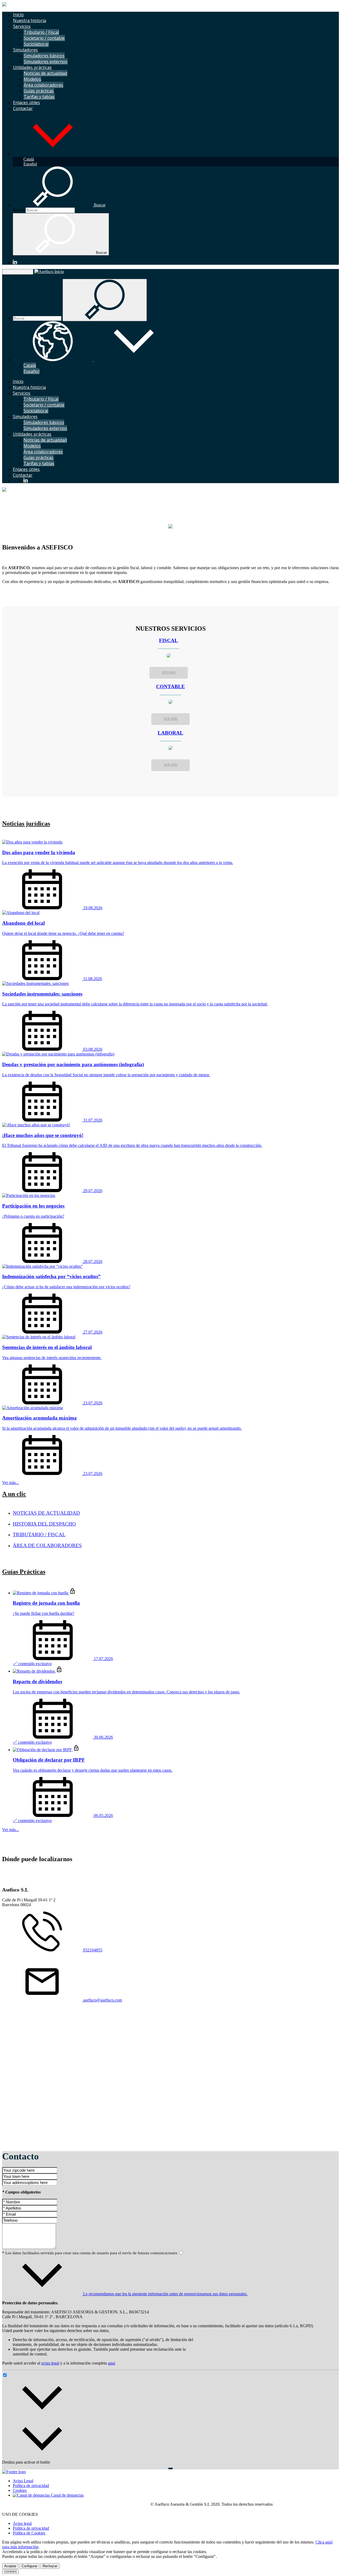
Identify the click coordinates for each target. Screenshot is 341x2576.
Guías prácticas (39, 91)
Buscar (19, 210)
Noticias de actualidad (45, 73)
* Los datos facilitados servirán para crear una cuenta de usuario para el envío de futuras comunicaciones (90, 2253)
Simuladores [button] (25, 50)
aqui (111, 2363)
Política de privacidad (31, 2486)
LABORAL (170, 733)
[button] (53, 154)
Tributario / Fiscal (41, 32)
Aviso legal (22, 2523)
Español (30, 164)
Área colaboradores (43, 85)
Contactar (23, 108)
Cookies (20, 2490)
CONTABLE (170, 686)
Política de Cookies (29, 2533)
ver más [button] (169, 673)
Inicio (18, 15)
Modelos (32, 79)
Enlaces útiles (27, 103)
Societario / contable (44, 38)
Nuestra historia (30, 21)
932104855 (92, 1950)
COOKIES (11, 2572)
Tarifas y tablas (39, 97)
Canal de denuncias (67, 2495)
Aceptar (10, 2566)
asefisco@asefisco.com (102, 2000)
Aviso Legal (23, 2481)
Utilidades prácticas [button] (32, 67)
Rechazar (50, 2566)
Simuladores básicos (44, 56)
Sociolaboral (36, 44)
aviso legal (50, 2363)
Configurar (29, 2566)
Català (29, 159)
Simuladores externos (46, 62)
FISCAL (169, 640)
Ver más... (11, 1483)
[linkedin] (15, 262)
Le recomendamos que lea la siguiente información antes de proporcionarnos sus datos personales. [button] (165, 2294)
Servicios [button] (22, 26)
